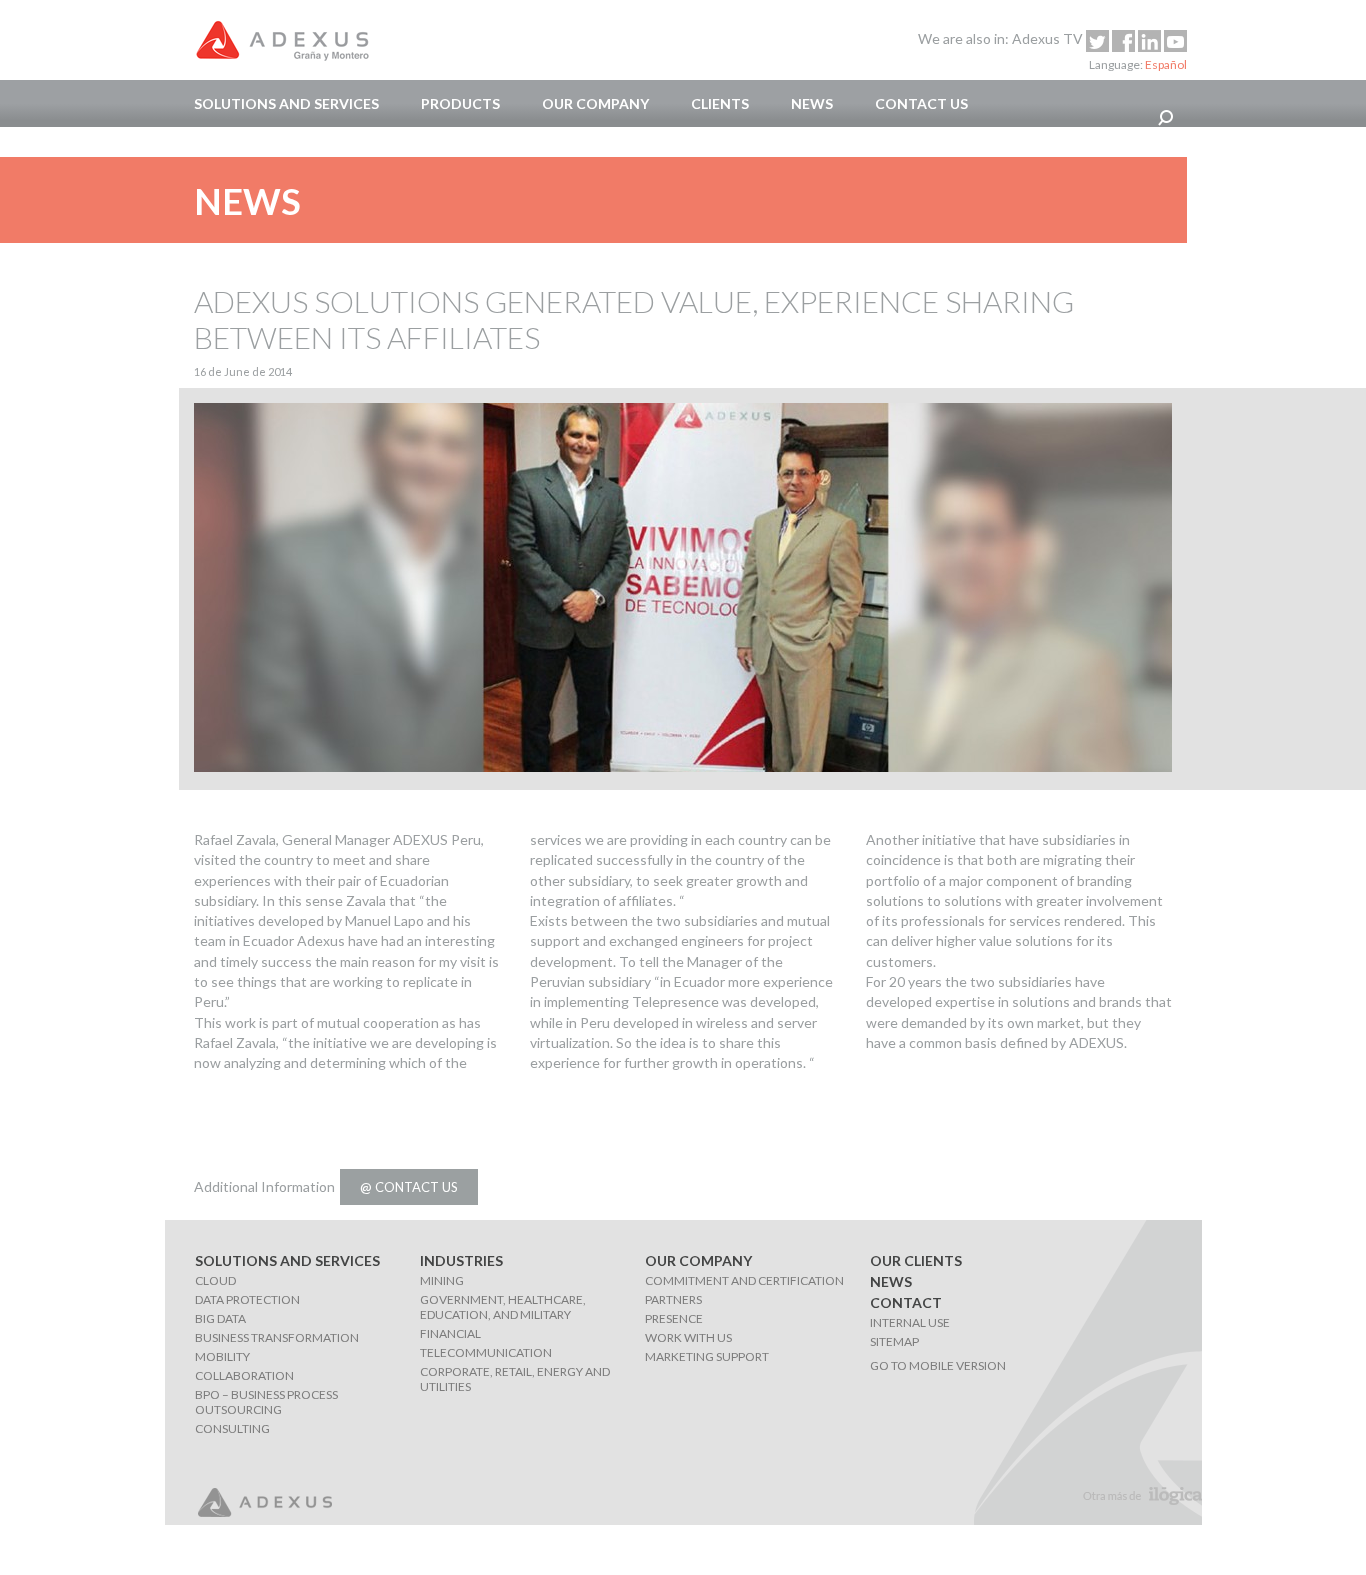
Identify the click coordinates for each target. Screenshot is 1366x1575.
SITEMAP (894, 1341)
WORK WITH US (688, 1337)
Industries (461, 1260)
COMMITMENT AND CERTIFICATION (744, 1280)
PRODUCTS (460, 103)
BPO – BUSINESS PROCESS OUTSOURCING (266, 1402)
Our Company (595, 103)
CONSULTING (232, 1428)
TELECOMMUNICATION (486, 1352)
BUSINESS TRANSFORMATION (277, 1337)
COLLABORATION (244, 1375)
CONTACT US (921, 103)
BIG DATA (220, 1318)
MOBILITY (222, 1356)
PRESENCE (674, 1318)
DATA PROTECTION (247, 1299)
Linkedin (1149, 41)
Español (1166, 64)
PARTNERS (673, 1299)
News (812, 103)
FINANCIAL (450, 1333)
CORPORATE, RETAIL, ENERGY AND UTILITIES (515, 1379)
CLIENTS (720, 103)
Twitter (1097, 41)
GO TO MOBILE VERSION (938, 1365)
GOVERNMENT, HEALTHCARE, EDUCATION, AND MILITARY (503, 1307)
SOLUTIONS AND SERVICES (286, 103)
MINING (442, 1280)
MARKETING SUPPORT (707, 1356)
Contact (906, 1302)
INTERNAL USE (910, 1322)
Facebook (1123, 41)
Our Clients (916, 1260)
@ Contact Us (409, 1187)
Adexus (281, 40)
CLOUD (215, 1280)
